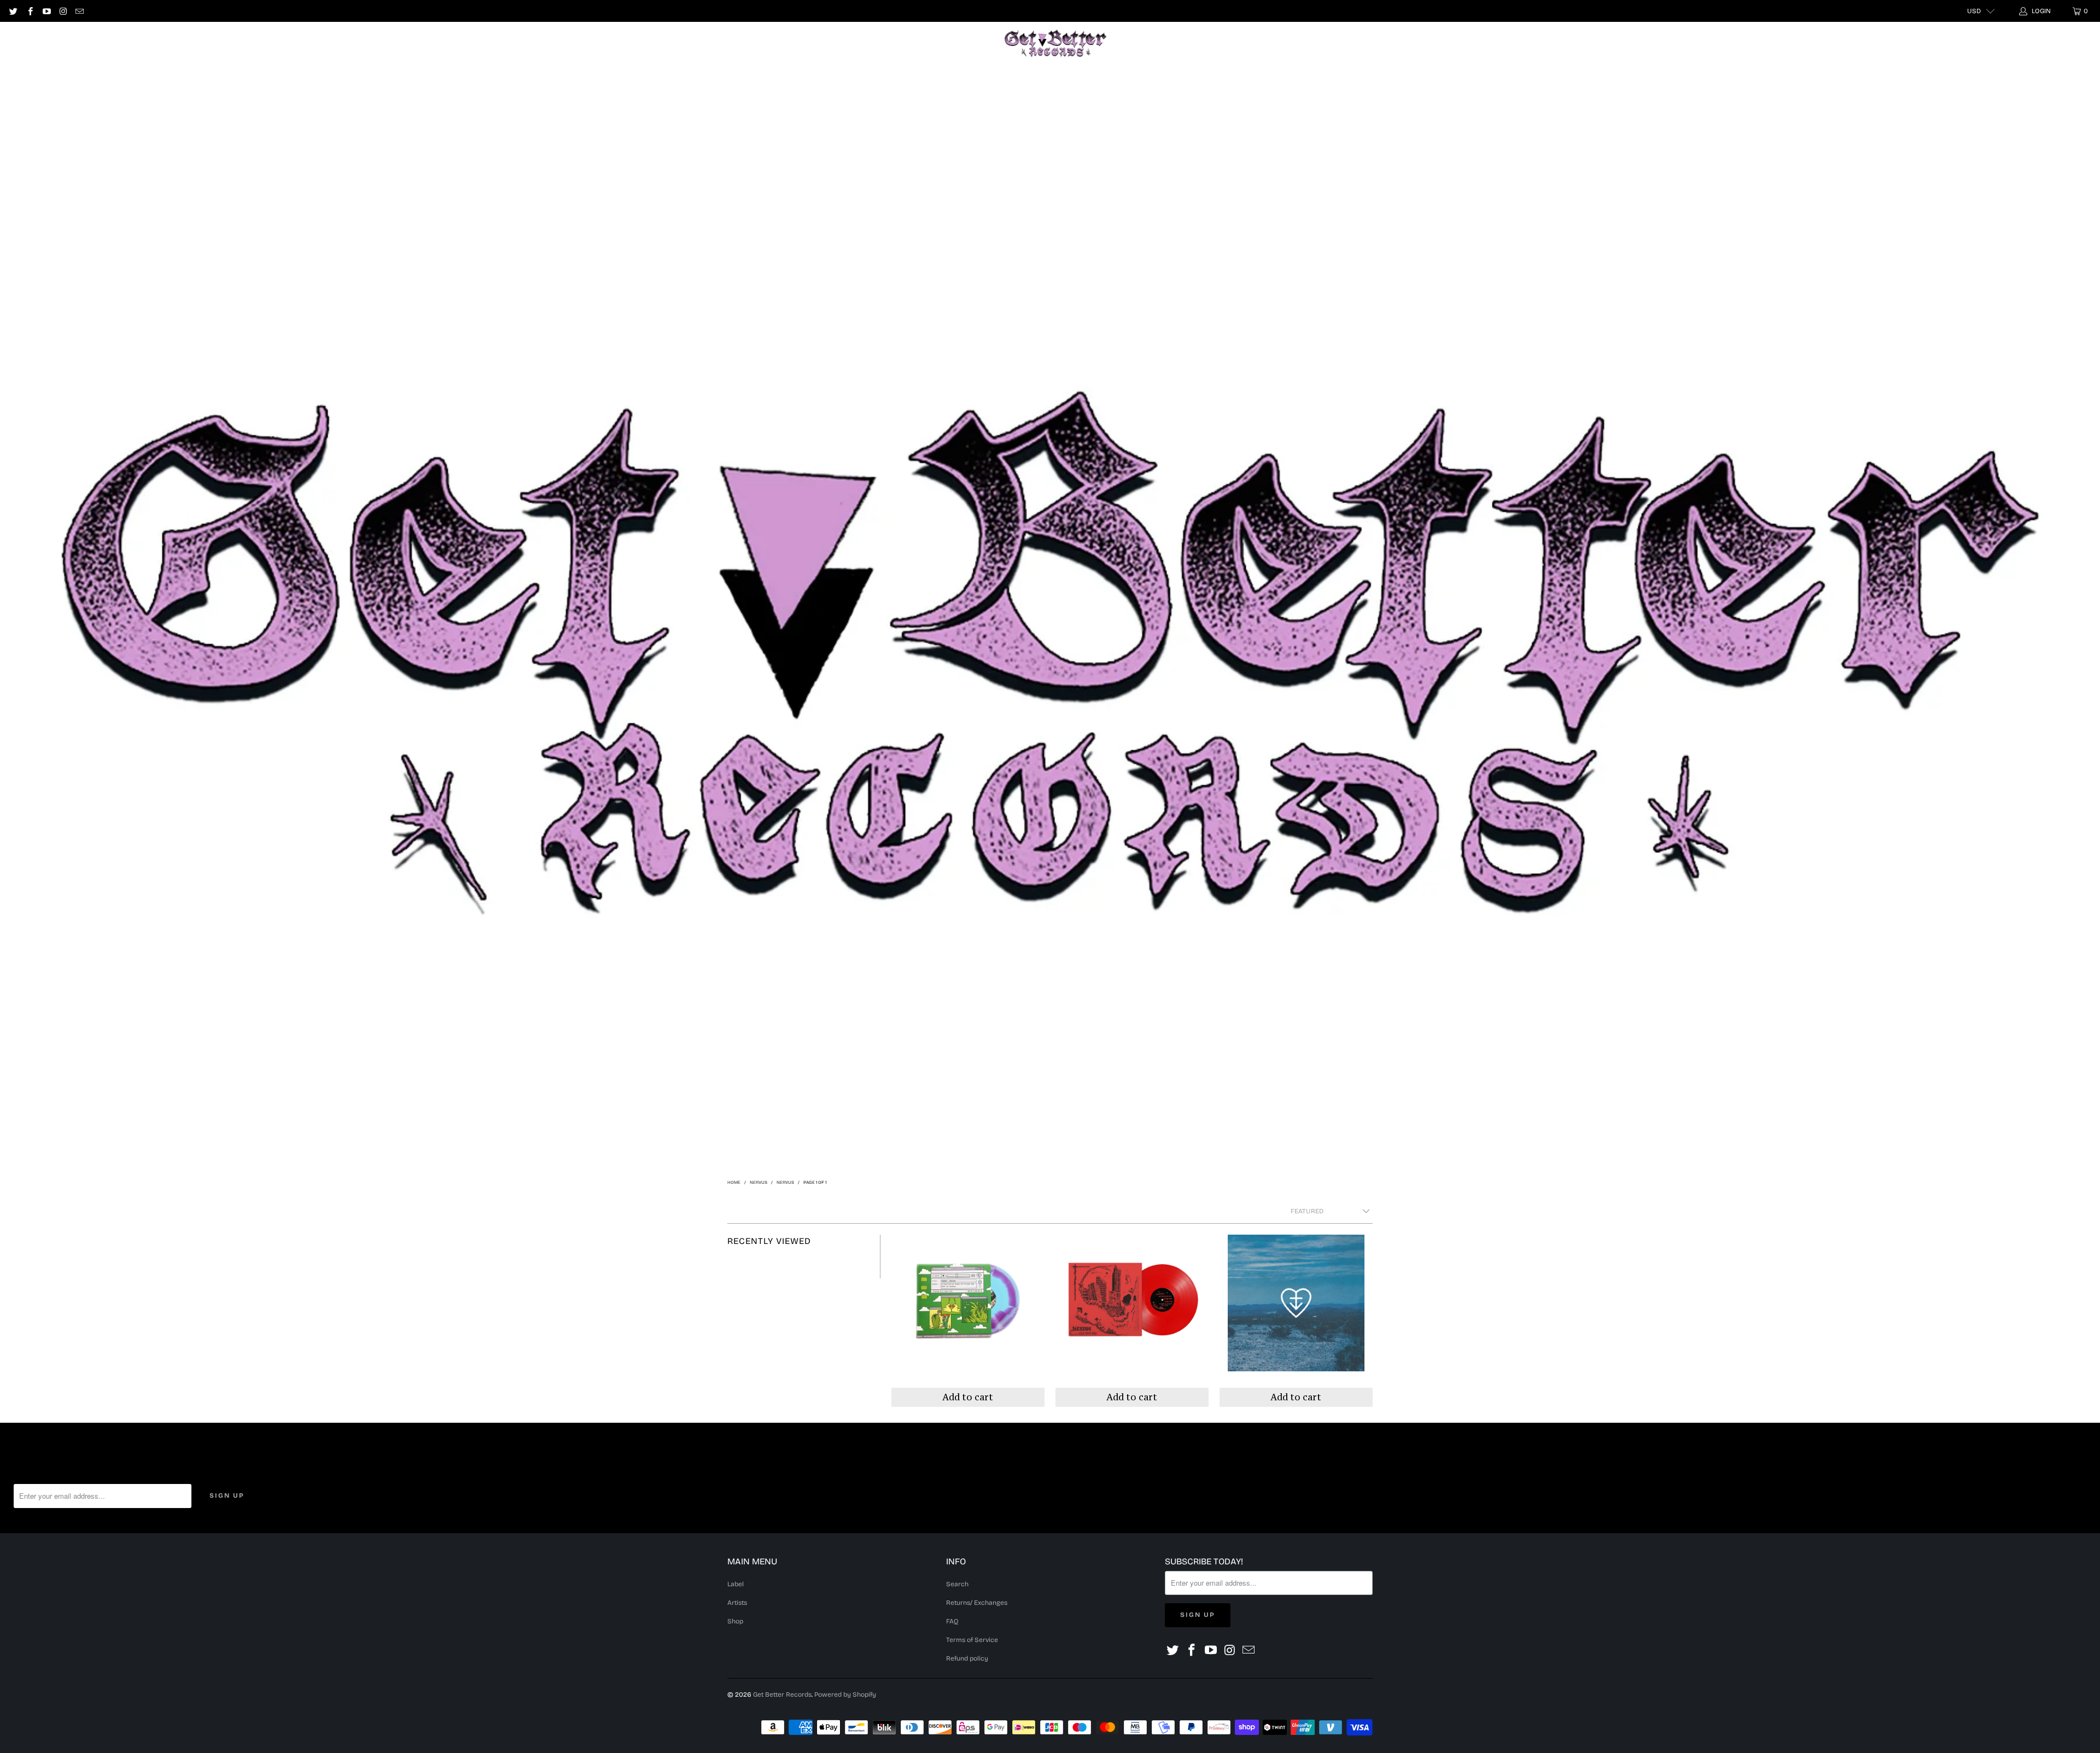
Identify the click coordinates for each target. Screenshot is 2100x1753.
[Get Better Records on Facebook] (29, 11)
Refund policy (967, 1658)
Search (957, 1584)
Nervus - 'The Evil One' (1132, 1321)
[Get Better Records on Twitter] (13, 11)
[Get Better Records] (1055, 44)
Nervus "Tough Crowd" (1296, 1321)
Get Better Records (782, 1694)
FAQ (952, 1621)
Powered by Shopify (845, 1694)
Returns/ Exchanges (977, 1603)
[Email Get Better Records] (79, 11)
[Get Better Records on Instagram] (63, 11)
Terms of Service (972, 1640)
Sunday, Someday (968, 1321)
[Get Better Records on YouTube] (46, 11)
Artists (496, 43)
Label (448, 43)
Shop (543, 43)
